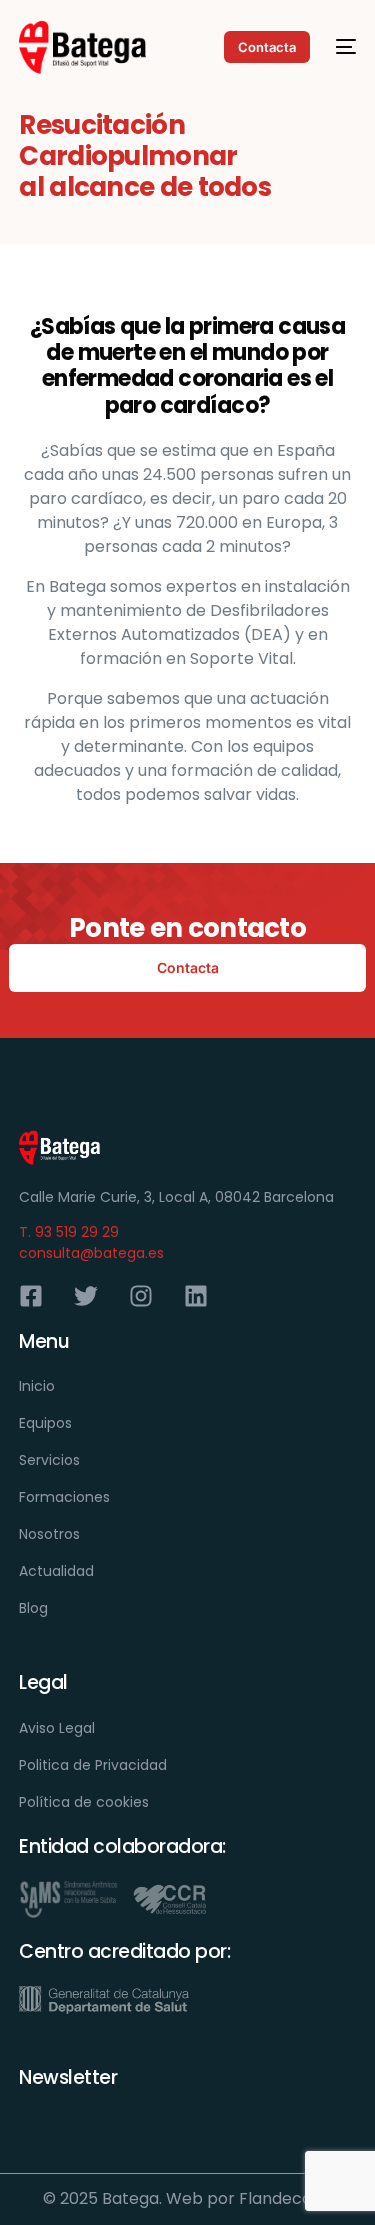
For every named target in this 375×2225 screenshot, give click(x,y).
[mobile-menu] (343, 47)
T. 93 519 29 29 (69, 1232)
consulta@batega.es (91, 1253)
